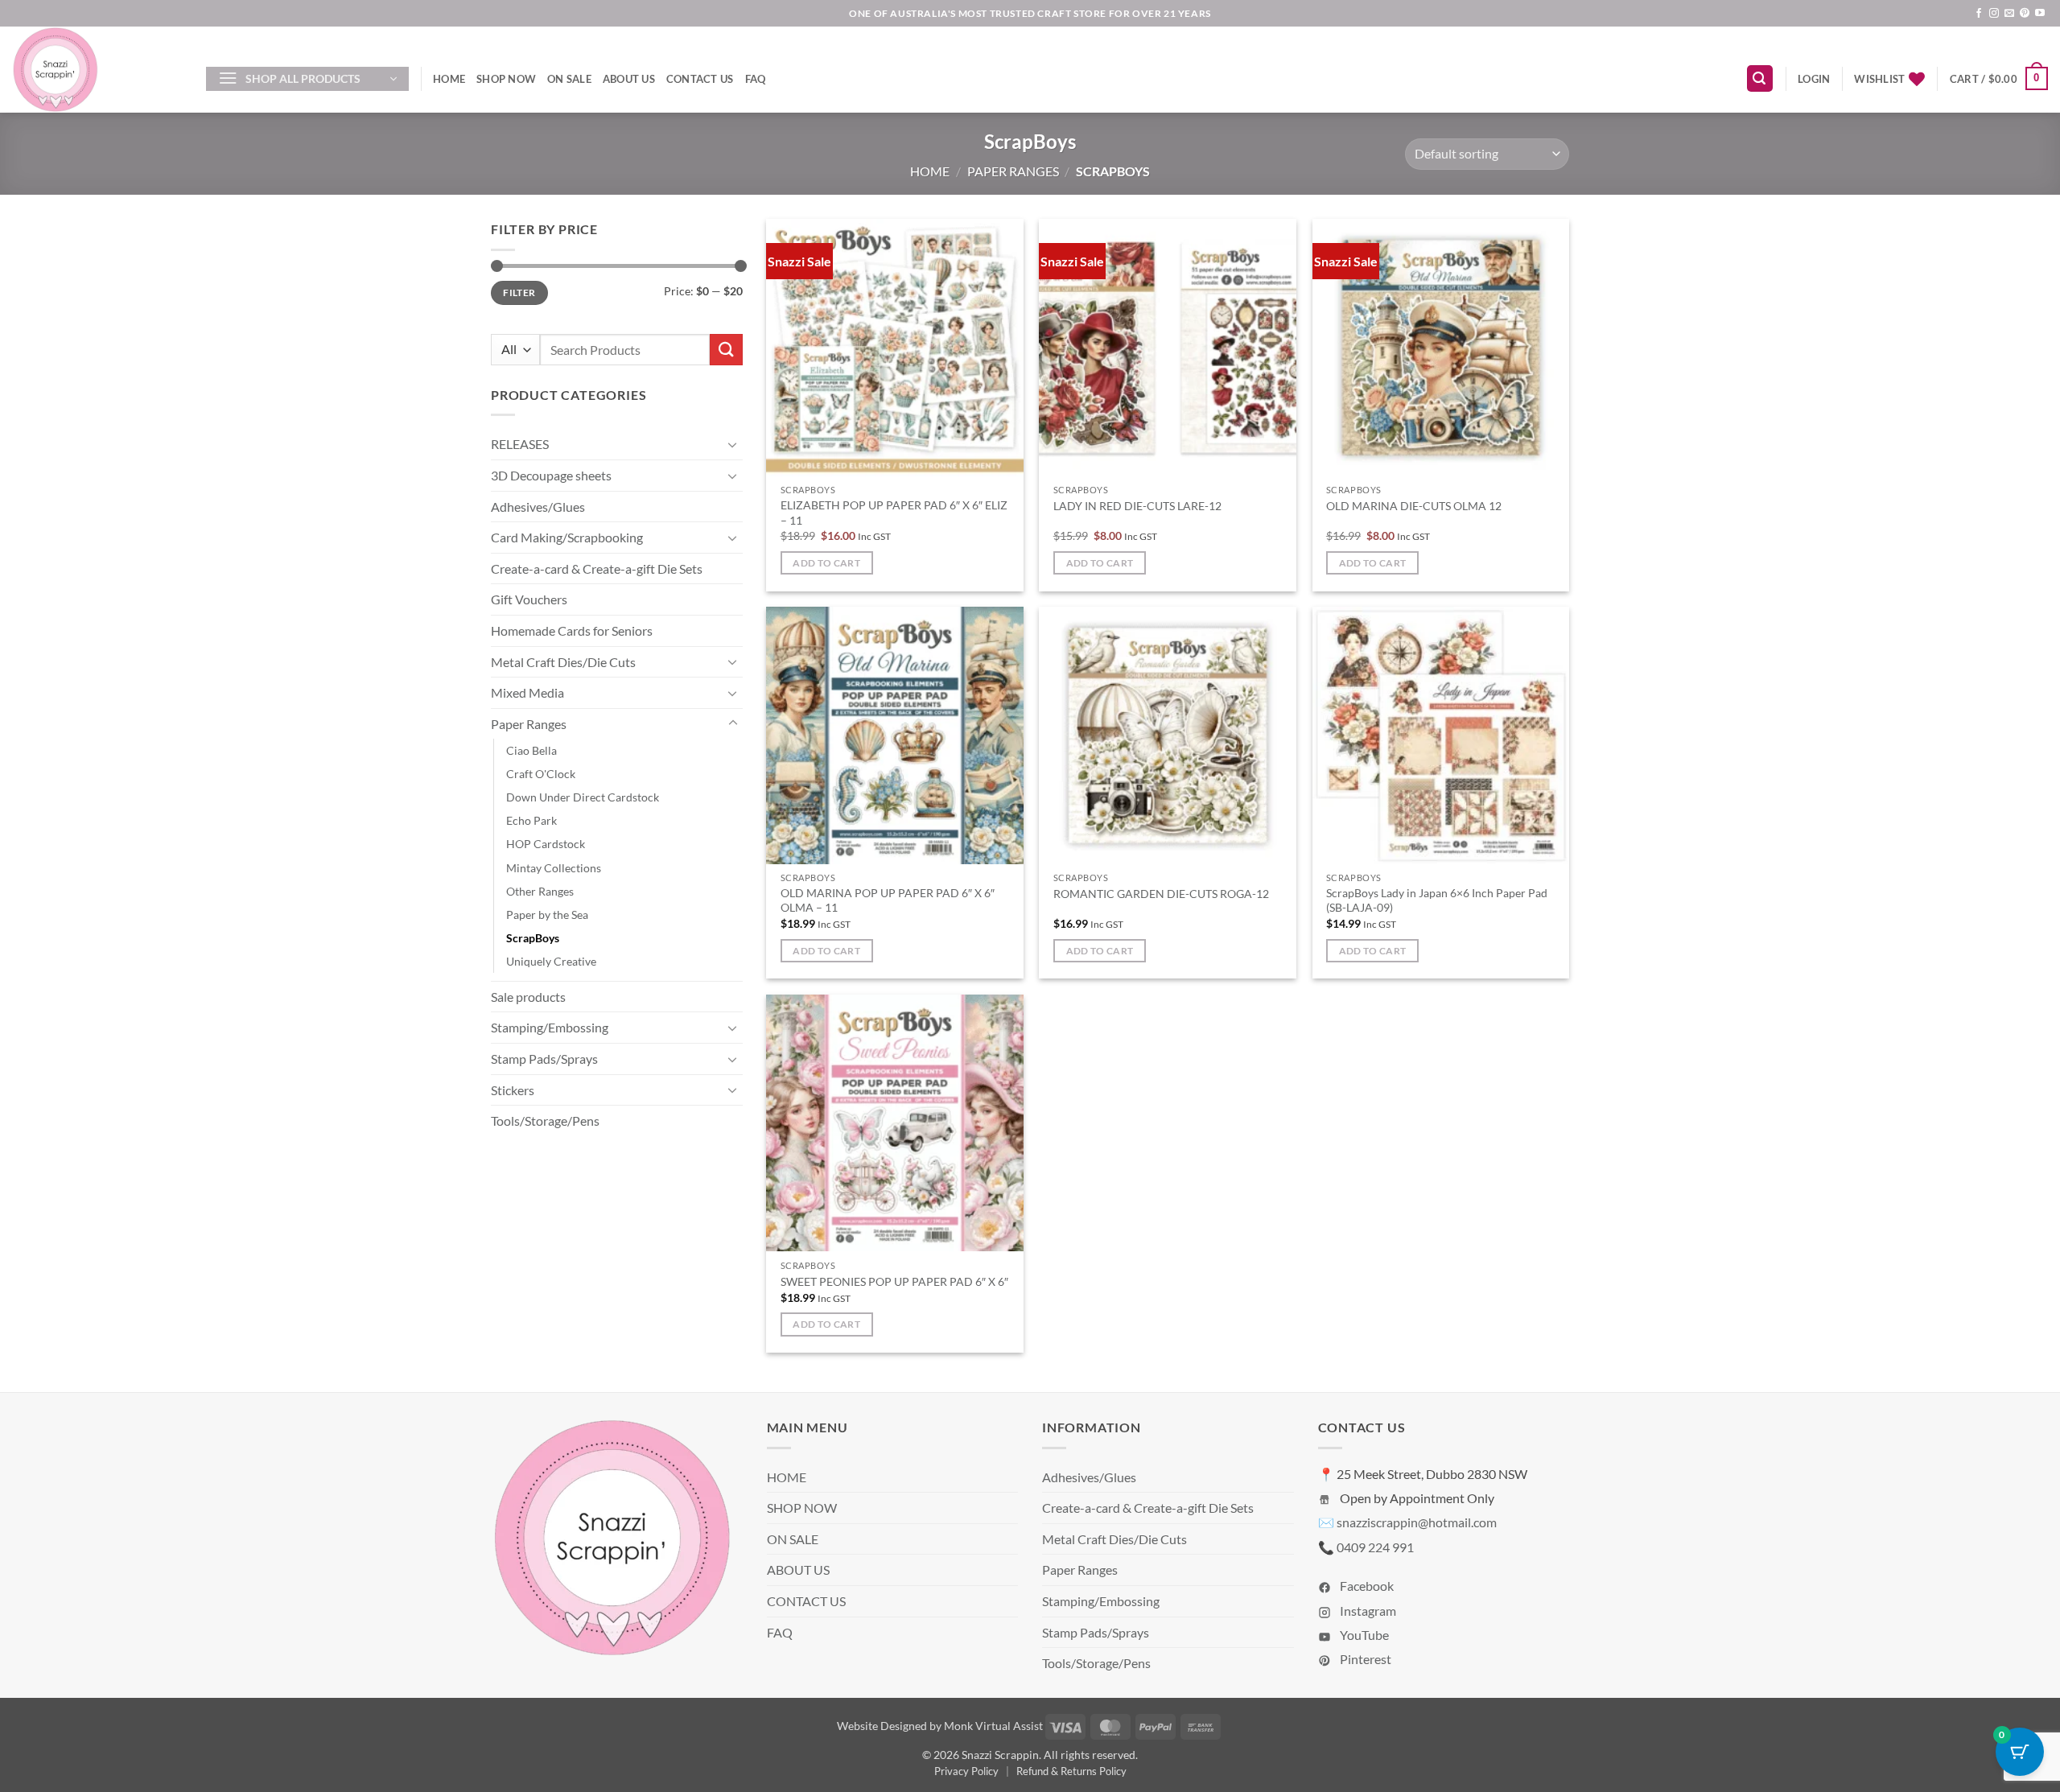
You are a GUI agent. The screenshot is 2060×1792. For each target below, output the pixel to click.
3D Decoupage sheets (551, 475)
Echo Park (531, 820)
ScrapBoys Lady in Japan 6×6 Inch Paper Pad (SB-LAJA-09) (1437, 900)
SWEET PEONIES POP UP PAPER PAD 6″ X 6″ (894, 1281)
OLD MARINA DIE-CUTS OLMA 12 (1414, 506)
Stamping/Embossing (550, 1027)
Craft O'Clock (541, 774)
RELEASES (520, 444)
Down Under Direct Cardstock (583, 797)
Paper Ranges (1013, 171)
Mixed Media (527, 692)
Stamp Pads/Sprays (544, 1059)
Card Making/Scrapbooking (567, 537)
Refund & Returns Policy (1071, 1771)
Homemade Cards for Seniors (572, 630)
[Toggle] (733, 444)
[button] (307, 79)
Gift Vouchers (529, 599)
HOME (449, 79)
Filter (519, 292)
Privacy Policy (966, 1771)
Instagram (1367, 1611)
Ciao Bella (531, 750)
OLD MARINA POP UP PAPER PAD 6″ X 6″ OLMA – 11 (888, 900)
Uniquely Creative (551, 961)
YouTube (1363, 1635)
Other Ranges (540, 891)
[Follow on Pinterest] (2025, 14)
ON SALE (569, 79)
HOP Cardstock (546, 844)
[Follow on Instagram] (1994, 14)
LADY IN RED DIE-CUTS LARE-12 (1137, 506)
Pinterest (1364, 1659)
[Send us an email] (2009, 14)
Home (930, 171)
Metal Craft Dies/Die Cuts (563, 662)
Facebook (1366, 1586)
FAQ (756, 79)
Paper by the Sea (547, 915)
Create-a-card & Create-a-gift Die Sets (597, 568)
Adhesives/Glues (538, 507)
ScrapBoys (533, 938)
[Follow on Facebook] (1979, 14)
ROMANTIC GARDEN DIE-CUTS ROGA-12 (1161, 894)
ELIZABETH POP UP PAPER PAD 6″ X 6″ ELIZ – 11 (894, 513)
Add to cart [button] (826, 563)
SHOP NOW (506, 79)
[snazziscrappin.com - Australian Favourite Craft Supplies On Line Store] (97, 70)
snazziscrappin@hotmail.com (1417, 1522)
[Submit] (726, 350)
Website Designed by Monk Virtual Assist (940, 1726)
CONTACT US (700, 79)
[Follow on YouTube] (2040, 14)
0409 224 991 (1375, 1547)
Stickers (513, 1090)
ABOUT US (629, 79)
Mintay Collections (554, 868)
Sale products (528, 997)
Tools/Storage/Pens (545, 1121)
